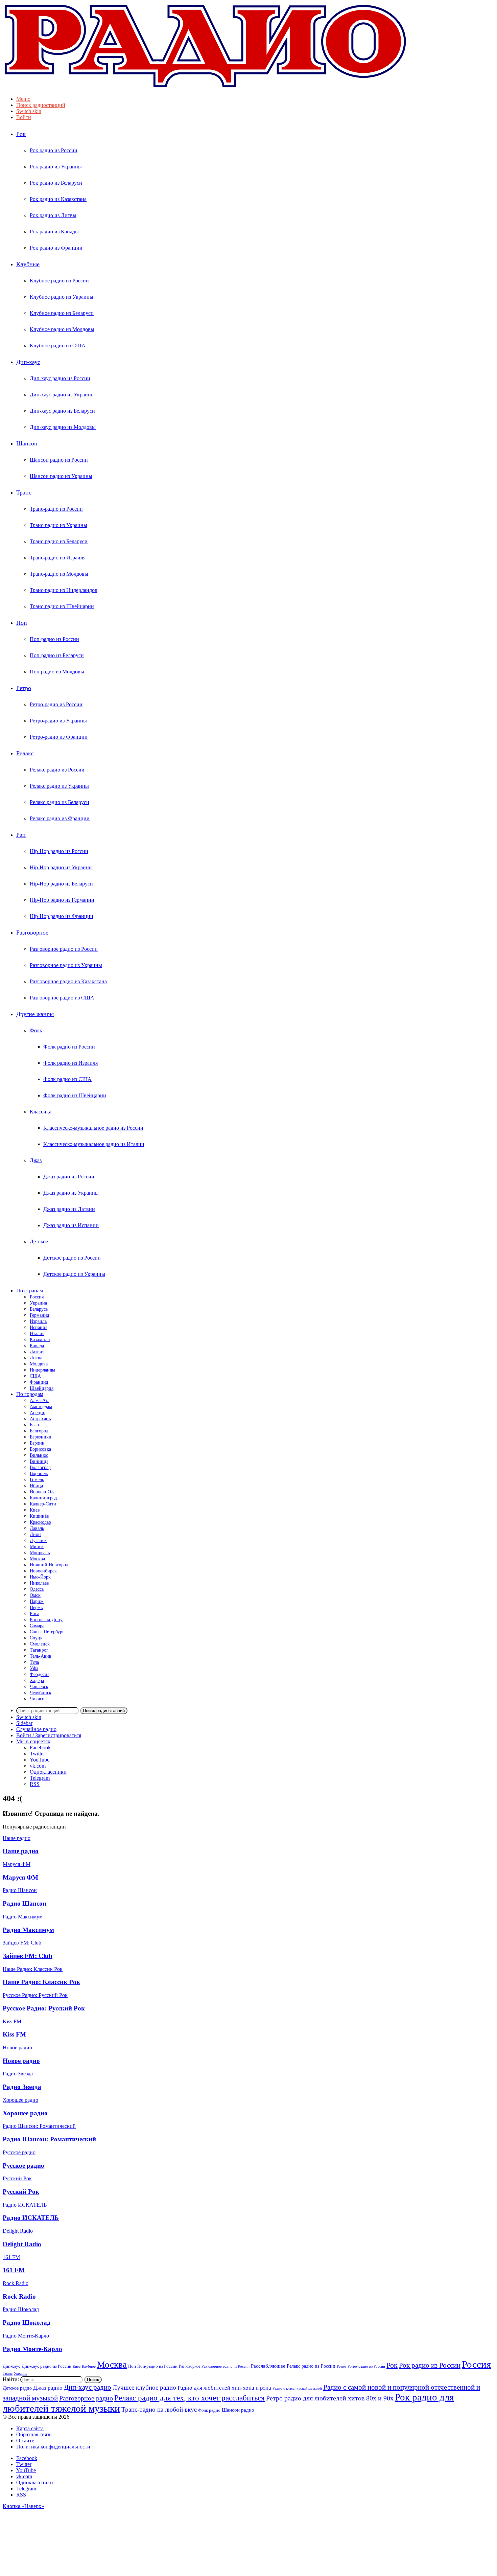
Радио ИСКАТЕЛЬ (31, 2218)
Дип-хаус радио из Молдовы (63, 427)
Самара (37, 1626)
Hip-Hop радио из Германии (62, 900)
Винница (39, 1461)
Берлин (37, 1443)
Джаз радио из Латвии (69, 1209)
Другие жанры (35, 1014)
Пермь (36, 1607)
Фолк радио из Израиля (70, 1063)
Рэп (21, 835)
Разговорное (32, 933)
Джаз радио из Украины (71, 1193)
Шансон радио (238, 2410)
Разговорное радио (86, 2398)
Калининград (43, 1498)
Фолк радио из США (67, 1079)
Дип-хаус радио (88, 2387)
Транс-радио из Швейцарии (62, 606)
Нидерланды (42, 1370)
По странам (30, 1291)
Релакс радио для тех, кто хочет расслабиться (190, 2398)
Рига (34, 1614)
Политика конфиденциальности (53, 2447)
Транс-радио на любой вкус (159, 2409)
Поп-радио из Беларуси (57, 655)
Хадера (37, 1681)
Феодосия (40, 1674)
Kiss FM (14, 2034)
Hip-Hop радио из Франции (62, 916)
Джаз (36, 1160)
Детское (39, 1241)
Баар (34, 1425)
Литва (36, 1358)
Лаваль (37, 1528)
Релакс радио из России (57, 770)
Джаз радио (48, 2388)
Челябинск (41, 1693)
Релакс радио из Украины (59, 786)
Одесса (37, 1589)
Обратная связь (34, 2434)
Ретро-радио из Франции (59, 737)
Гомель (37, 1480)
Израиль (38, 1321)
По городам (30, 1394)
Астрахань (40, 1419)
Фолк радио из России (69, 1047)
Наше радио (21, 1851)
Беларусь (39, 1309)
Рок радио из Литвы (53, 215)
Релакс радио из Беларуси (60, 802)
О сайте (25, 2441)
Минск (37, 1547)
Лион (35, 1534)
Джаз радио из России (69, 1177)
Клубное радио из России (59, 281)
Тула (34, 1662)
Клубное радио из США (58, 346)
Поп (22, 623)
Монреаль (40, 1553)
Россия (37, 1297)
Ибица (36, 1486)
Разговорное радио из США (62, 998)
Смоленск (40, 1644)
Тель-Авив (41, 1656)
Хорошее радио (25, 2113)
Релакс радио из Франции (60, 818)
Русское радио (23, 2166)
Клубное (89, 2366)
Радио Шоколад (27, 2322)
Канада (37, 1346)
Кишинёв (39, 1516)
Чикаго (37, 1699)
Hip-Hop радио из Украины (61, 867)
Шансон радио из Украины (61, 476)
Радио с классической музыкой (297, 2388)
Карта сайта (30, 2428)
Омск (35, 1595)
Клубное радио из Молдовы (62, 329)
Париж (37, 1601)
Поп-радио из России (54, 639)
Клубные (28, 264)
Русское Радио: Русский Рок (44, 2008)
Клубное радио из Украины (62, 297)
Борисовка (40, 1449)
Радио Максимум (28, 1930)
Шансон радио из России (59, 460)
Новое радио (21, 2061)
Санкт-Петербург (47, 1632)
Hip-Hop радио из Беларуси (61, 884)
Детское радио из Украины (74, 1274)
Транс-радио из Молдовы (59, 574)
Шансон (27, 443)
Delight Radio (22, 2244)
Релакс (25, 753)
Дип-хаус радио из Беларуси (62, 411)
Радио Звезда (22, 2087)
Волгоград (40, 1467)
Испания (39, 1327)
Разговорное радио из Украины (66, 965)
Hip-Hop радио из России (59, 851)
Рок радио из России (54, 150)
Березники (41, 1437)
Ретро (24, 688)
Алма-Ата (40, 1400)
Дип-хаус (28, 362)
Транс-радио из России (56, 509)
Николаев (39, 1583)
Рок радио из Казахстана (58, 199)
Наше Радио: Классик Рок (41, 1982)
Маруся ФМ (20, 1877)
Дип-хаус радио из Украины (62, 395)
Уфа (34, 1668)
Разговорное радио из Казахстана (68, 981)
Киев (35, 1510)
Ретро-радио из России (56, 704)
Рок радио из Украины (56, 167)
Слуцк (36, 1638)
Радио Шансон (25, 1903)
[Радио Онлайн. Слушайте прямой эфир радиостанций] (206, 87)
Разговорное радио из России (64, 949)
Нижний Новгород (49, 1565)
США (35, 1376)
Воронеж (39, 1474)
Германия (39, 1315)
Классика (41, 1112)
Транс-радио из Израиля (58, 558)
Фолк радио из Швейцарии (75, 1095)
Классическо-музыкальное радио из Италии (94, 1144)
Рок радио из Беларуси (56, 183)
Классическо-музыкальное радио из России (93, 1128)
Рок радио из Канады (54, 232)
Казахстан (40, 1340)
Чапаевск (39, 1687)
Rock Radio (19, 2296)
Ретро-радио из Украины (58, 721)
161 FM (14, 2270)
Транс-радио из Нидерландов (64, 590)
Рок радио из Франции (56, 248)
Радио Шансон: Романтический (49, 2139)
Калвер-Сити (43, 1504)
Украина (38, 1303)
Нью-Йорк (40, 1577)
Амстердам (41, 1407)
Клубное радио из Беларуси (62, 313)
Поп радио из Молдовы (57, 672)
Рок (21, 134)
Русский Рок (21, 2192)
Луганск (38, 1540)
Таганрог (39, 1650)
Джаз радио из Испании (71, 1225)
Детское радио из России (72, 1258)
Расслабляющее (268, 2366)
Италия (37, 1333)
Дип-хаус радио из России (60, 378)
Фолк (36, 1030)
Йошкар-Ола (43, 1492)
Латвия (37, 1352)
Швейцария (42, 1388)
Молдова (39, 1364)
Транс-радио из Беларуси (59, 541)
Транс (24, 492)
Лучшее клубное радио (144, 2387)
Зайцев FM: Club (28, 1956)
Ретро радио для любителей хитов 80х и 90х (330, 2398)
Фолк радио (209, 2410)
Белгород (39, 1431)
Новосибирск (43, 1571)
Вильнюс (39, 1455)
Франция (39, 1382)
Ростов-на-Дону (46, 1620)
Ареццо (38, 1413)
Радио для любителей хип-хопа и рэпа (224, 2388)
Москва (37, 1559)
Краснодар (40, 1522)
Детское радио (17, 2388)
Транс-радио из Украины (58, 525)
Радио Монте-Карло (32, 2349)
